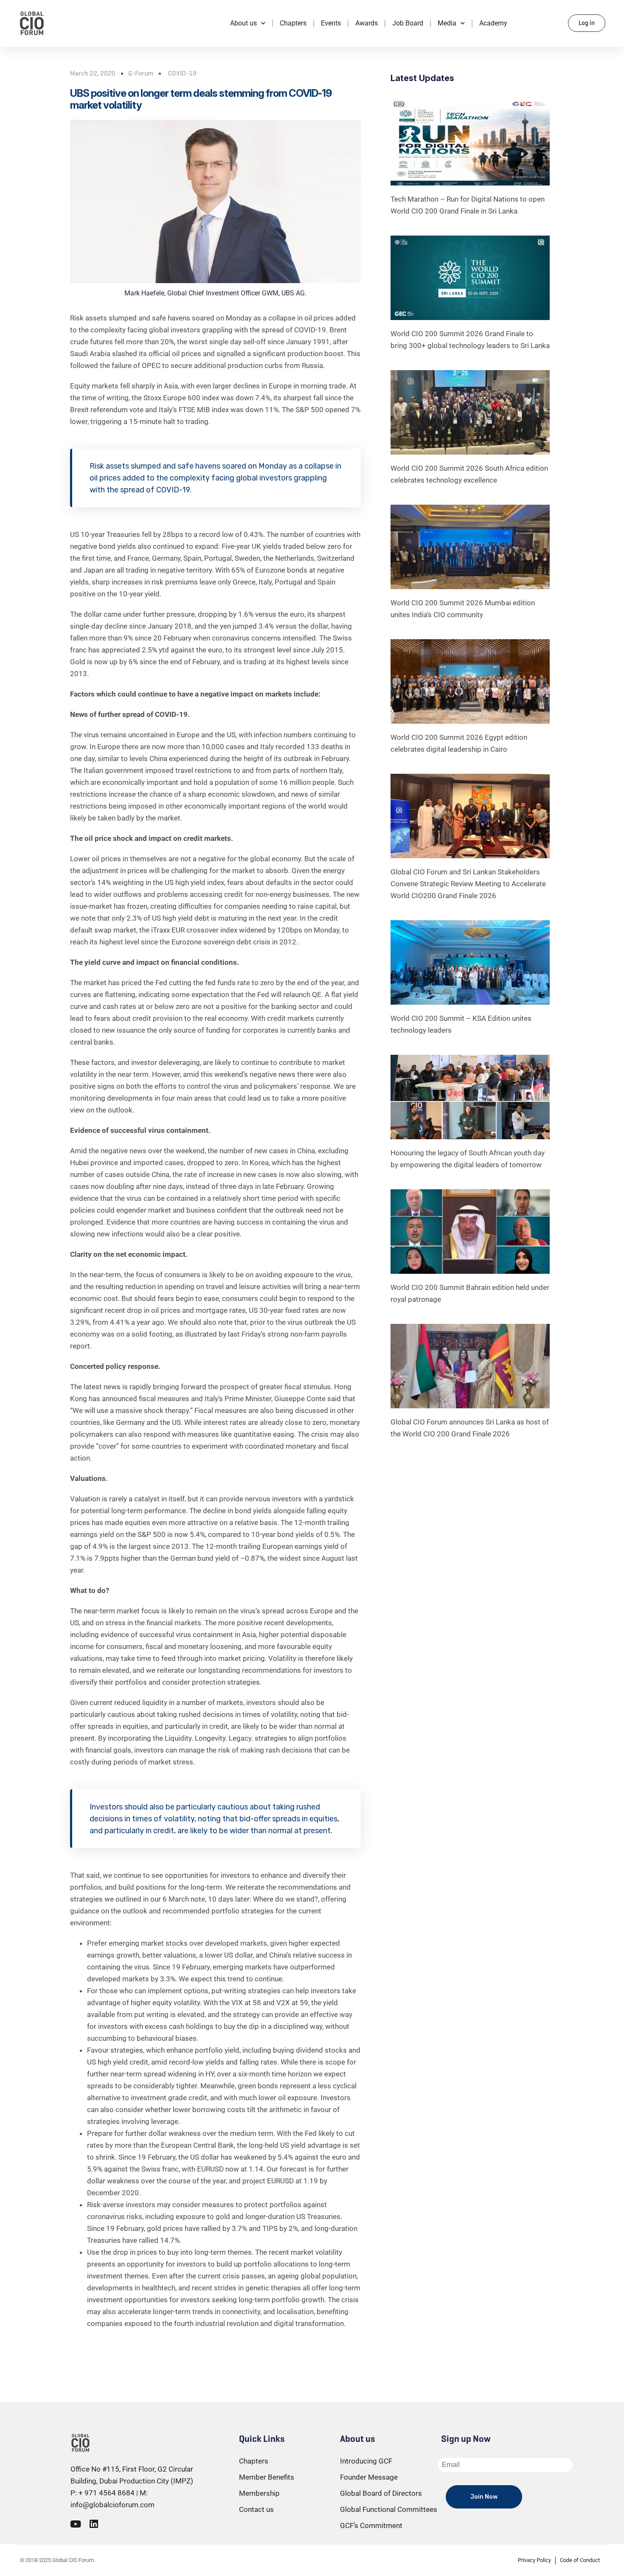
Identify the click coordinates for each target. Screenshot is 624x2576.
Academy (493, 23)
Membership (259, 2493)
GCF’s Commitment (371, 2525)
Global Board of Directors (381, 2493)
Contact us (256, 2509)
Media (447, 23)
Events (331, 23)
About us (243, 23)
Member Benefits (267, 2477)
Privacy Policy (534, 2560)
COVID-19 (182, 73)
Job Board (408, 23)
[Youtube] (75, 2524)
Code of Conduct (580, 2560)
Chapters (293, 23)
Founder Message (369, 2477)
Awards (367, 23)
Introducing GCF (366, 2461)
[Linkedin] (94, 2524)
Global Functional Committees (389, 2509)
